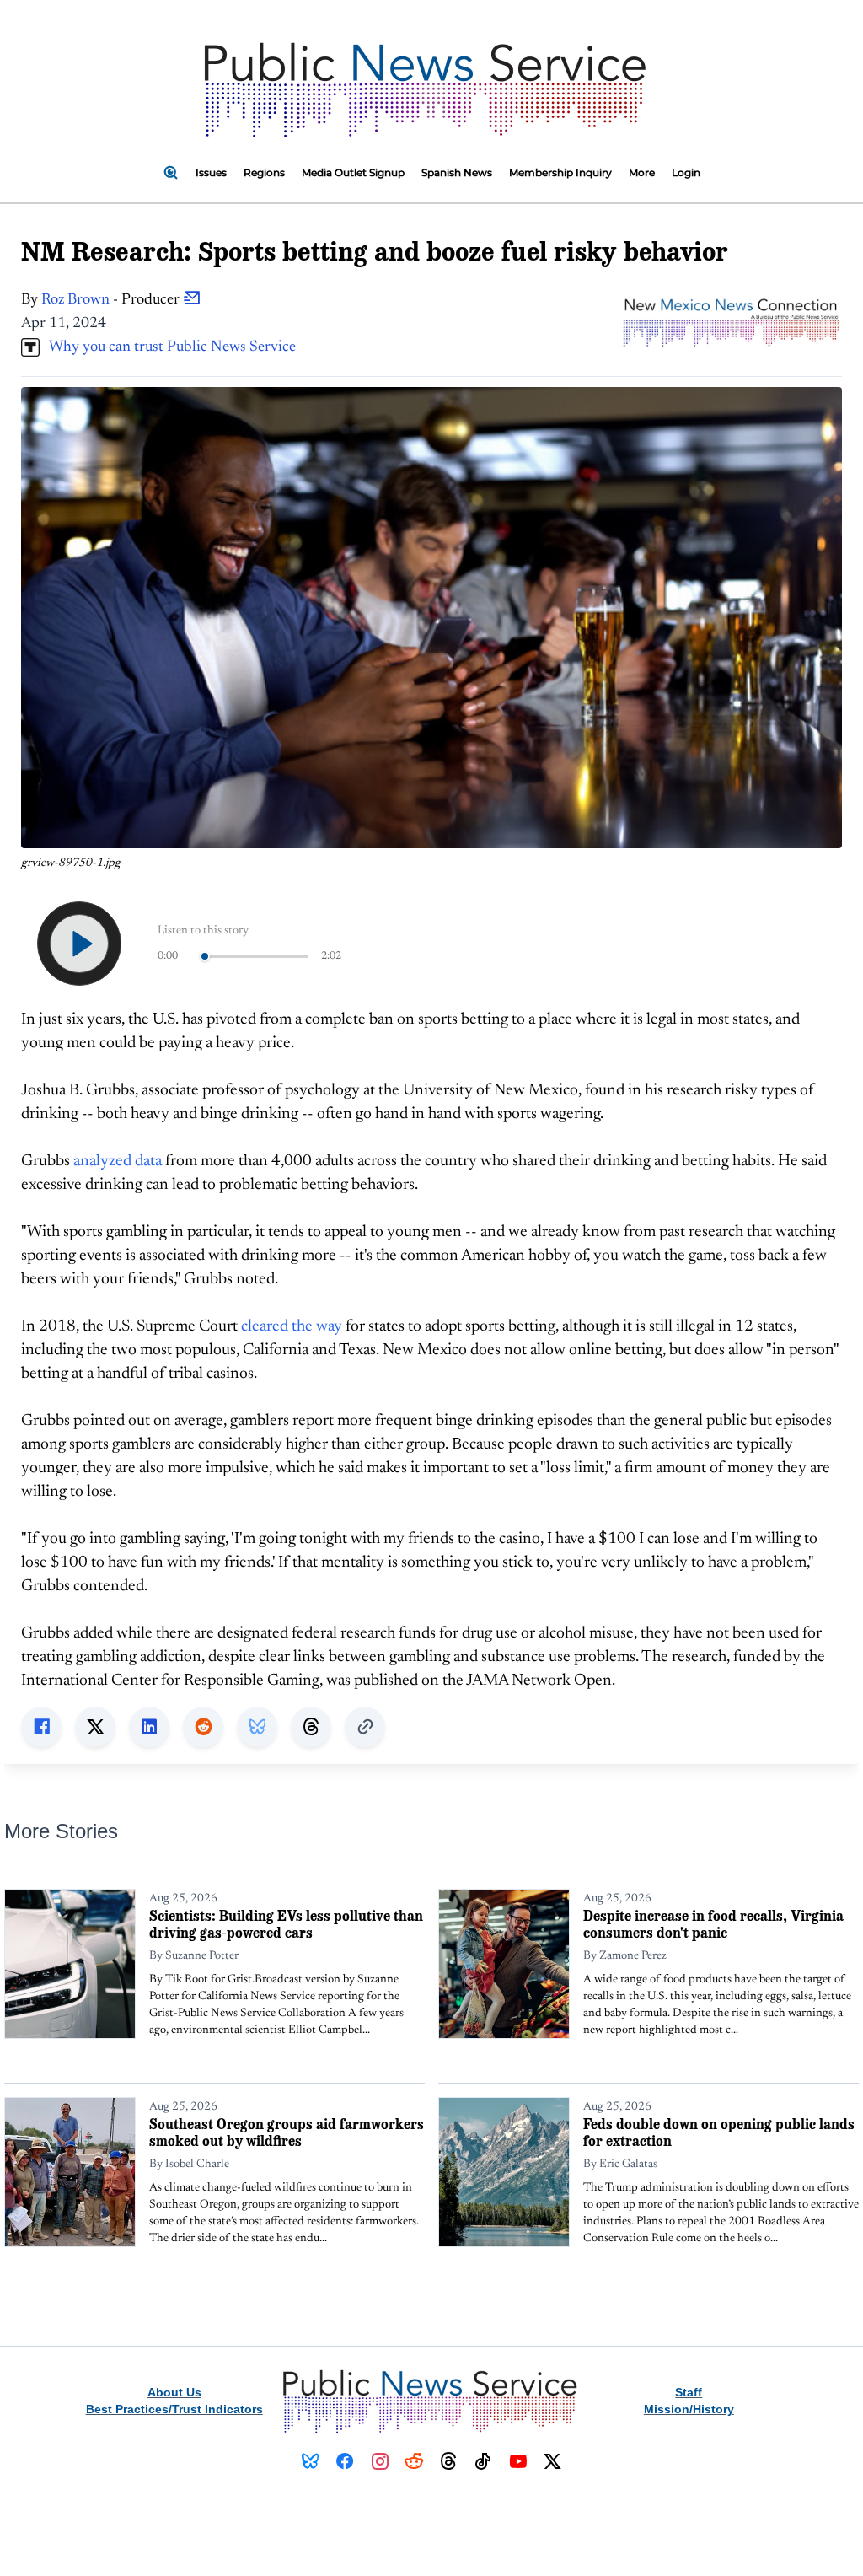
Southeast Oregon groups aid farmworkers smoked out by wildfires (287, 2132)
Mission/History (689, 2409)
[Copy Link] (365, 1727)
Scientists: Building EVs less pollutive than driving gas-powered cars (286, 1924)
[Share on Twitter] (95, 1727)
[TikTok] (483, 2461)
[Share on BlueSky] (257, 1727)
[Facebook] (345, 2461)
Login (686, 172)
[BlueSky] (311, 2461)
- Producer (112, 300)
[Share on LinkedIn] (149, 1727)
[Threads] (449, 2461)
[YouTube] (518, 2461)
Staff (689, 2392)
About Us (174, 2392)
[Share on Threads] (311, 1727)
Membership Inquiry (560, 172)
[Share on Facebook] (41, 1727)
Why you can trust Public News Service (168, 347)
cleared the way (292, 1327)
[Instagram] (380, 2461)
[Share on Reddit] (203, 1727)
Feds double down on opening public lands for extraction (719, 2132)
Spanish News (457, 172)
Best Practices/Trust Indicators (174, 2409)
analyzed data (118, 1162)
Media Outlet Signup (353, 172)
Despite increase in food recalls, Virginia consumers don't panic (713, 1924)
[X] (552, 2461)
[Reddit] (414, 2461)
